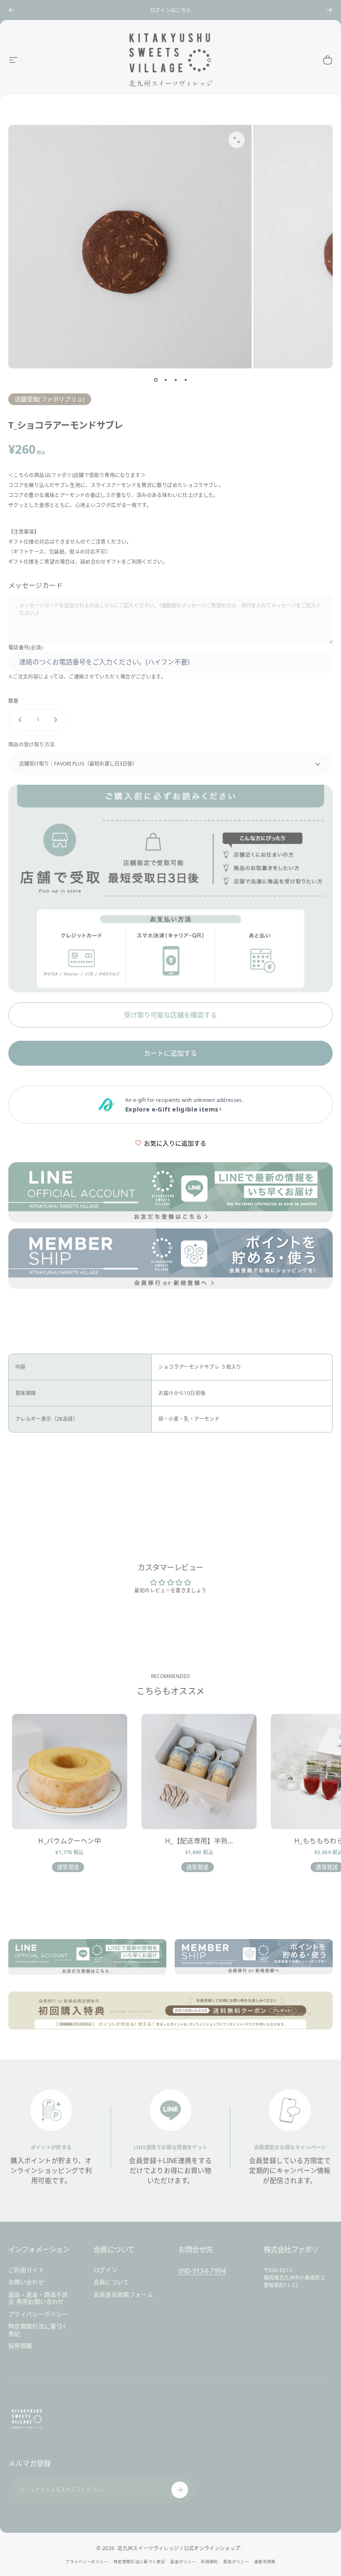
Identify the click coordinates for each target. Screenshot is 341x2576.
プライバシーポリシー (38, 2314)
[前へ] (12, 10)
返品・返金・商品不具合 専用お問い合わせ (38, 2298)
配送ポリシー (236, 2562)
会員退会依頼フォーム (124, 2295)
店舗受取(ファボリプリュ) (50, 399)
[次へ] (329, 10)
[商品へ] (156, 380)
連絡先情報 (265, 2562)
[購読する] (180, 2490)
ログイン (105, 2270)
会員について (111, 2282)
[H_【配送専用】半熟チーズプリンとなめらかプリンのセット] (199, 1772)
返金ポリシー (183, 2562)
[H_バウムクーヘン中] (70, 1772)
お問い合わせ (26, 2282)
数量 (14, 701)
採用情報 (20, 2346)
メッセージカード (36, 585)
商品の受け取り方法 (31, 745)
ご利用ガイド (26, 2270)
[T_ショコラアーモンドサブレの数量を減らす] (18, 720)
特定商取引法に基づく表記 (38, 2330)
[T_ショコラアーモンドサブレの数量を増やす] (57, 720)
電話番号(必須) (26, 648)
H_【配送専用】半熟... (199, 1841)
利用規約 (209, 2562)
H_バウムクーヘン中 (70, 1841)
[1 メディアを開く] (237, 140)
